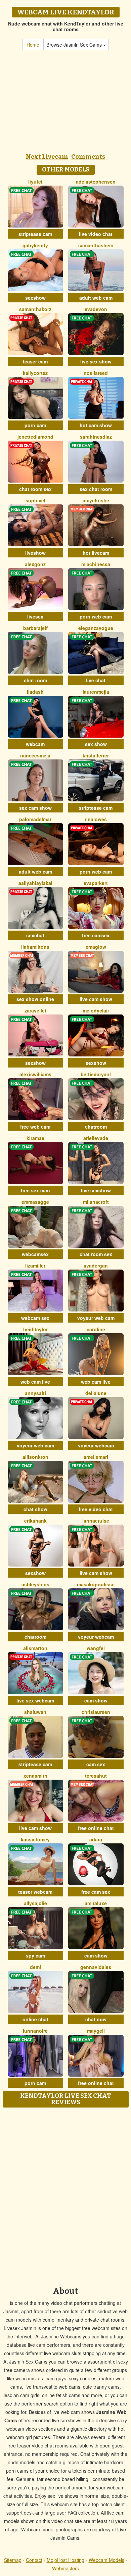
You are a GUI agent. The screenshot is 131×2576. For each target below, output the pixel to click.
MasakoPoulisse (96, 1584)
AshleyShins (35, 1584)
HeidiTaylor (35, 1329)
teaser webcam (35, 1892)
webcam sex (35, 1318)
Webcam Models (106, 2560)
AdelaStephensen (96, 182)
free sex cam (35, 1190)
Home (33, 45)
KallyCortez (35, 373)
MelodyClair (96, 1010)
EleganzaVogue (96, 628)
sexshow (35, 298)
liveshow (35, 553)
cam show (96, 1700)
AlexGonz (35, 564)
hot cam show (96, 425)
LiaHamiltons (35, 947)
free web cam (35, 1127)
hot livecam (96, 553)
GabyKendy (35, 245)
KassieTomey (35, 1839)
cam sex (96, 1764)
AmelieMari (96, 1457)
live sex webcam (35, 1700)
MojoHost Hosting (65, 2560)
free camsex (96, 935)
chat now (96, 2019)
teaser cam (35, 361)
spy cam (35, 1955)
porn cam (35, 425)
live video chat (96, 234)
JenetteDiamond (35, 437)
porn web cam (96, 616)
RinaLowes (96, 819)
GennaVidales (96, 1967)
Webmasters (65, 2568)
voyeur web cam (96, 1318)
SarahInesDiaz (96, 437)
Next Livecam (47, 157)
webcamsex (35, 1254)
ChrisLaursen (96, 1712)
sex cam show (35, 808)
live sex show (96, 361)
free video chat (96, 1509)
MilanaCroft (96, 1202)
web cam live (35, 1382)
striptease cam (35, 234)
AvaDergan (96, 1266)
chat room (35, 680)
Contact (34, 2560)
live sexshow (96, 1190)
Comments (88, 157)
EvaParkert (96, 883)
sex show (96, 744)
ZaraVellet (35, 1010)
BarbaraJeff (35, 628)
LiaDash (35, 692)
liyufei (35, 182)
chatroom (96, 1127)
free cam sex (96, 1892)
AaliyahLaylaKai (35, 883)
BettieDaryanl (96, 1074)
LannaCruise (96, 1521)
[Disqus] (65, 2195)
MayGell (96, 2031)
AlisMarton (35, 1648)
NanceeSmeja (35, 755)
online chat (35, 2019)
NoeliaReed (96, 373)
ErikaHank (35, 1521)
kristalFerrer (96, 755)
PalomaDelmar (35, 819)
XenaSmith (35, 1776)
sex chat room (96, 489)
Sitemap (13, 2560)
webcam (35, 744)
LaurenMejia (96, 692)
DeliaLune (96, 1393)
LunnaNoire (35, 2031)
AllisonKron (35, 1457)
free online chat (96, 1828)
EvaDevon (96, 309)
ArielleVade (96, 1138)
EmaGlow (96, 947)
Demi (35, 1967)
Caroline (96, 1329)
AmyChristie (96, 500)
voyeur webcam (96, 1445)
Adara (96, 1839)
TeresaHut (96, 1776)
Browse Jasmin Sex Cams (75, 45)
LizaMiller (35, 1266)
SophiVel (35, 500)
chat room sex (35, 489)
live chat (96, 680)
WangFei (96, 1648)
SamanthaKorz (35, 309)
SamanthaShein (96, 245)
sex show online (35, 999)
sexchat (35, 935)
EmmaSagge (35, 1202)
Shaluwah (35, 1712)
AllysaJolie (35, 1903)
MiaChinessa (96, 564)
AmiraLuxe (96, 1903)
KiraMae (35, 1138)
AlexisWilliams (35, 1074)
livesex (35, 616)
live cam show (96, 999)
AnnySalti (35, 1393)
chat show (35, 1509)
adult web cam (96, 298)
